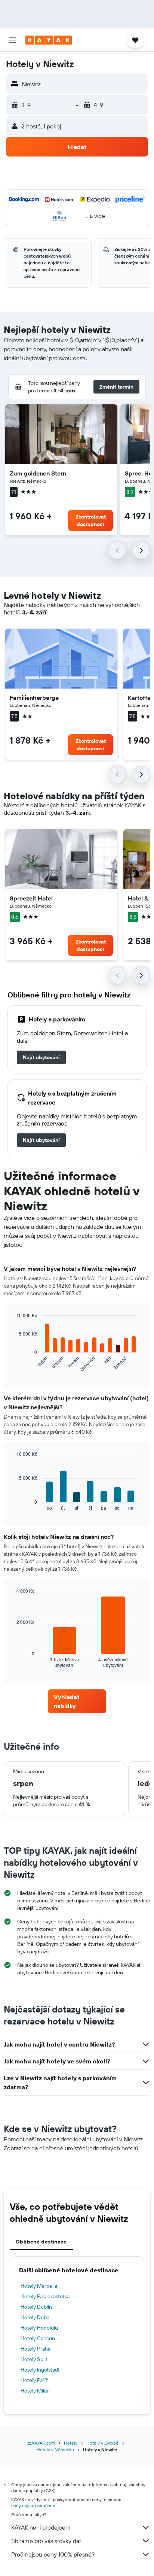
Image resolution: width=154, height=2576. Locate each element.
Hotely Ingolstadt (40, 2370)
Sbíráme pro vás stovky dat (46, 2541)
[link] (41, 1057)
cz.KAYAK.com (41, 2443)
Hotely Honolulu (39, 2328)
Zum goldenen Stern (38, 473)
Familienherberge (34, 698)
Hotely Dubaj (36, 2317)
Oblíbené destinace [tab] (41, 2242)
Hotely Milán (35, 2391)
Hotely (71, 2443)
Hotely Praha (36, 2349)
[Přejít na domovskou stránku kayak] (49, 40)
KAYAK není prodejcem (41, 2527)
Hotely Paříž (34, 2380)
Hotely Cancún (38, 2338)
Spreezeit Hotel (31, 898)
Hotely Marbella (39, 2286)
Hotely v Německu (55, 2450)
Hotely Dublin (36, 2307)
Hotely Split (34, 2359)
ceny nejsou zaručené (33, 2505)
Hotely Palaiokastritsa (45, 2296)
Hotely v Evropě (102, 2443)
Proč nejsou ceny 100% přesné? (53, 2554)
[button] (13, 40)
